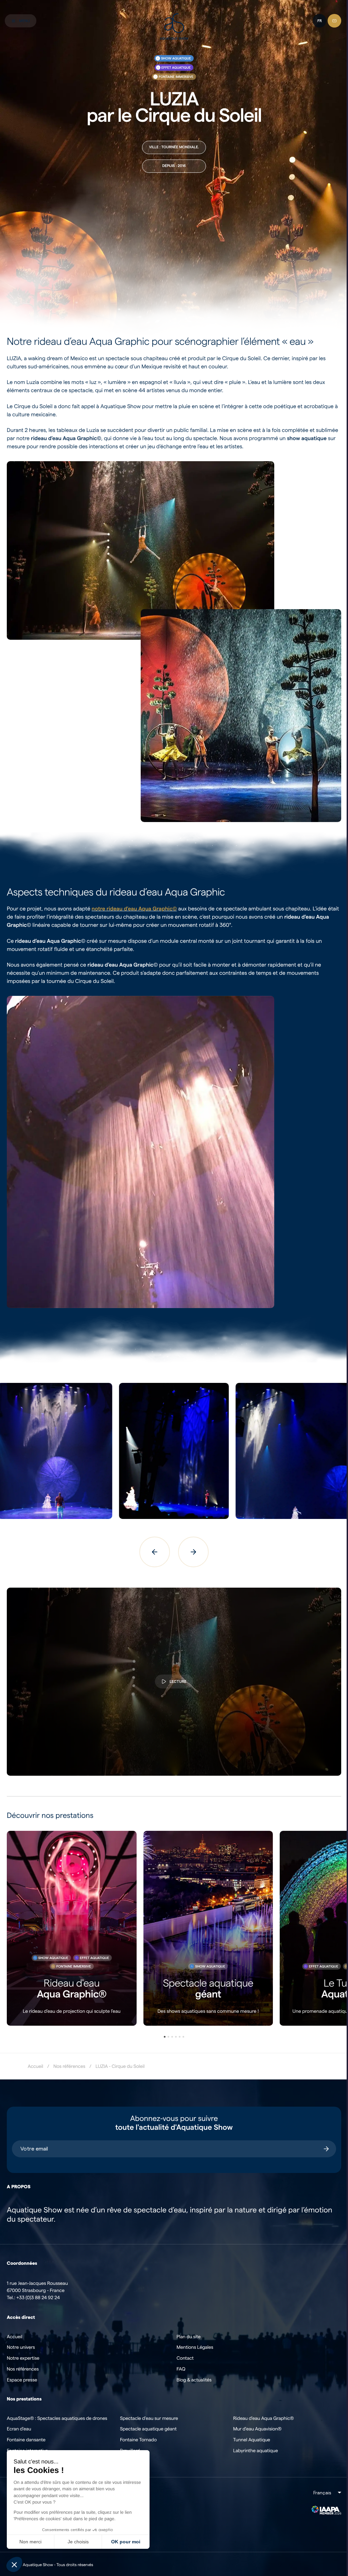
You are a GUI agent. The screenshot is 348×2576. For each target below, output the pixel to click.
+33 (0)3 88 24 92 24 (38, 2281)
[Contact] (329, 21)
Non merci (30, 2542)
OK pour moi (126, 2542)
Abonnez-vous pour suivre (172, 2106)
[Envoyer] (321, 2132)
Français (317, 2476)
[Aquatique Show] (171, 27)
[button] (14, 2564)
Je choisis (78, 2542)
